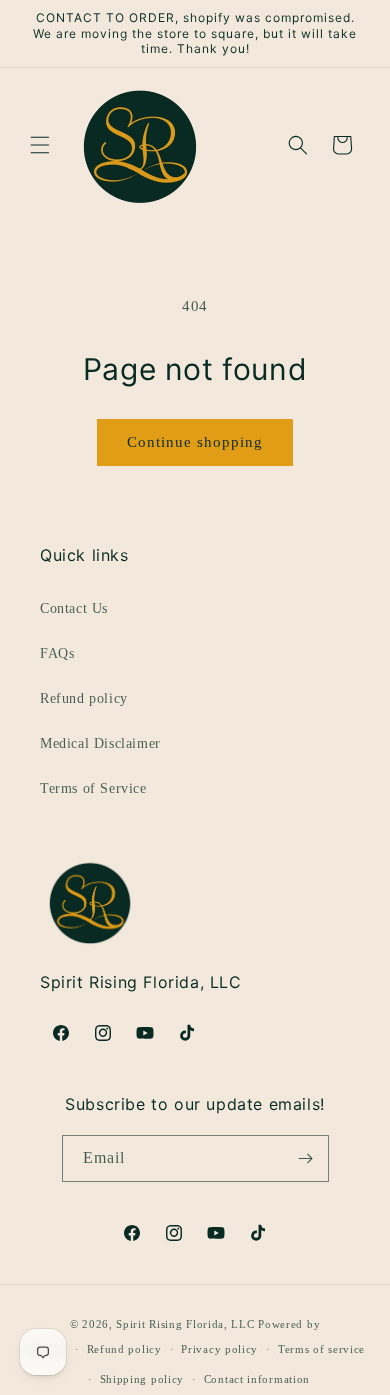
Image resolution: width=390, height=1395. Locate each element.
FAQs (57, 653)
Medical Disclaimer (100, 743)
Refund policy (84, 698)
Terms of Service (93, 788)
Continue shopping (195, 442)
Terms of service (321, 1349)
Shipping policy (142, 1379)
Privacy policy (219, 1349)
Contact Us (74, 608)
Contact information (257, 1379)
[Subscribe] (306, 1158)
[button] (40, 145)
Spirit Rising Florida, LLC (185, 1324)
